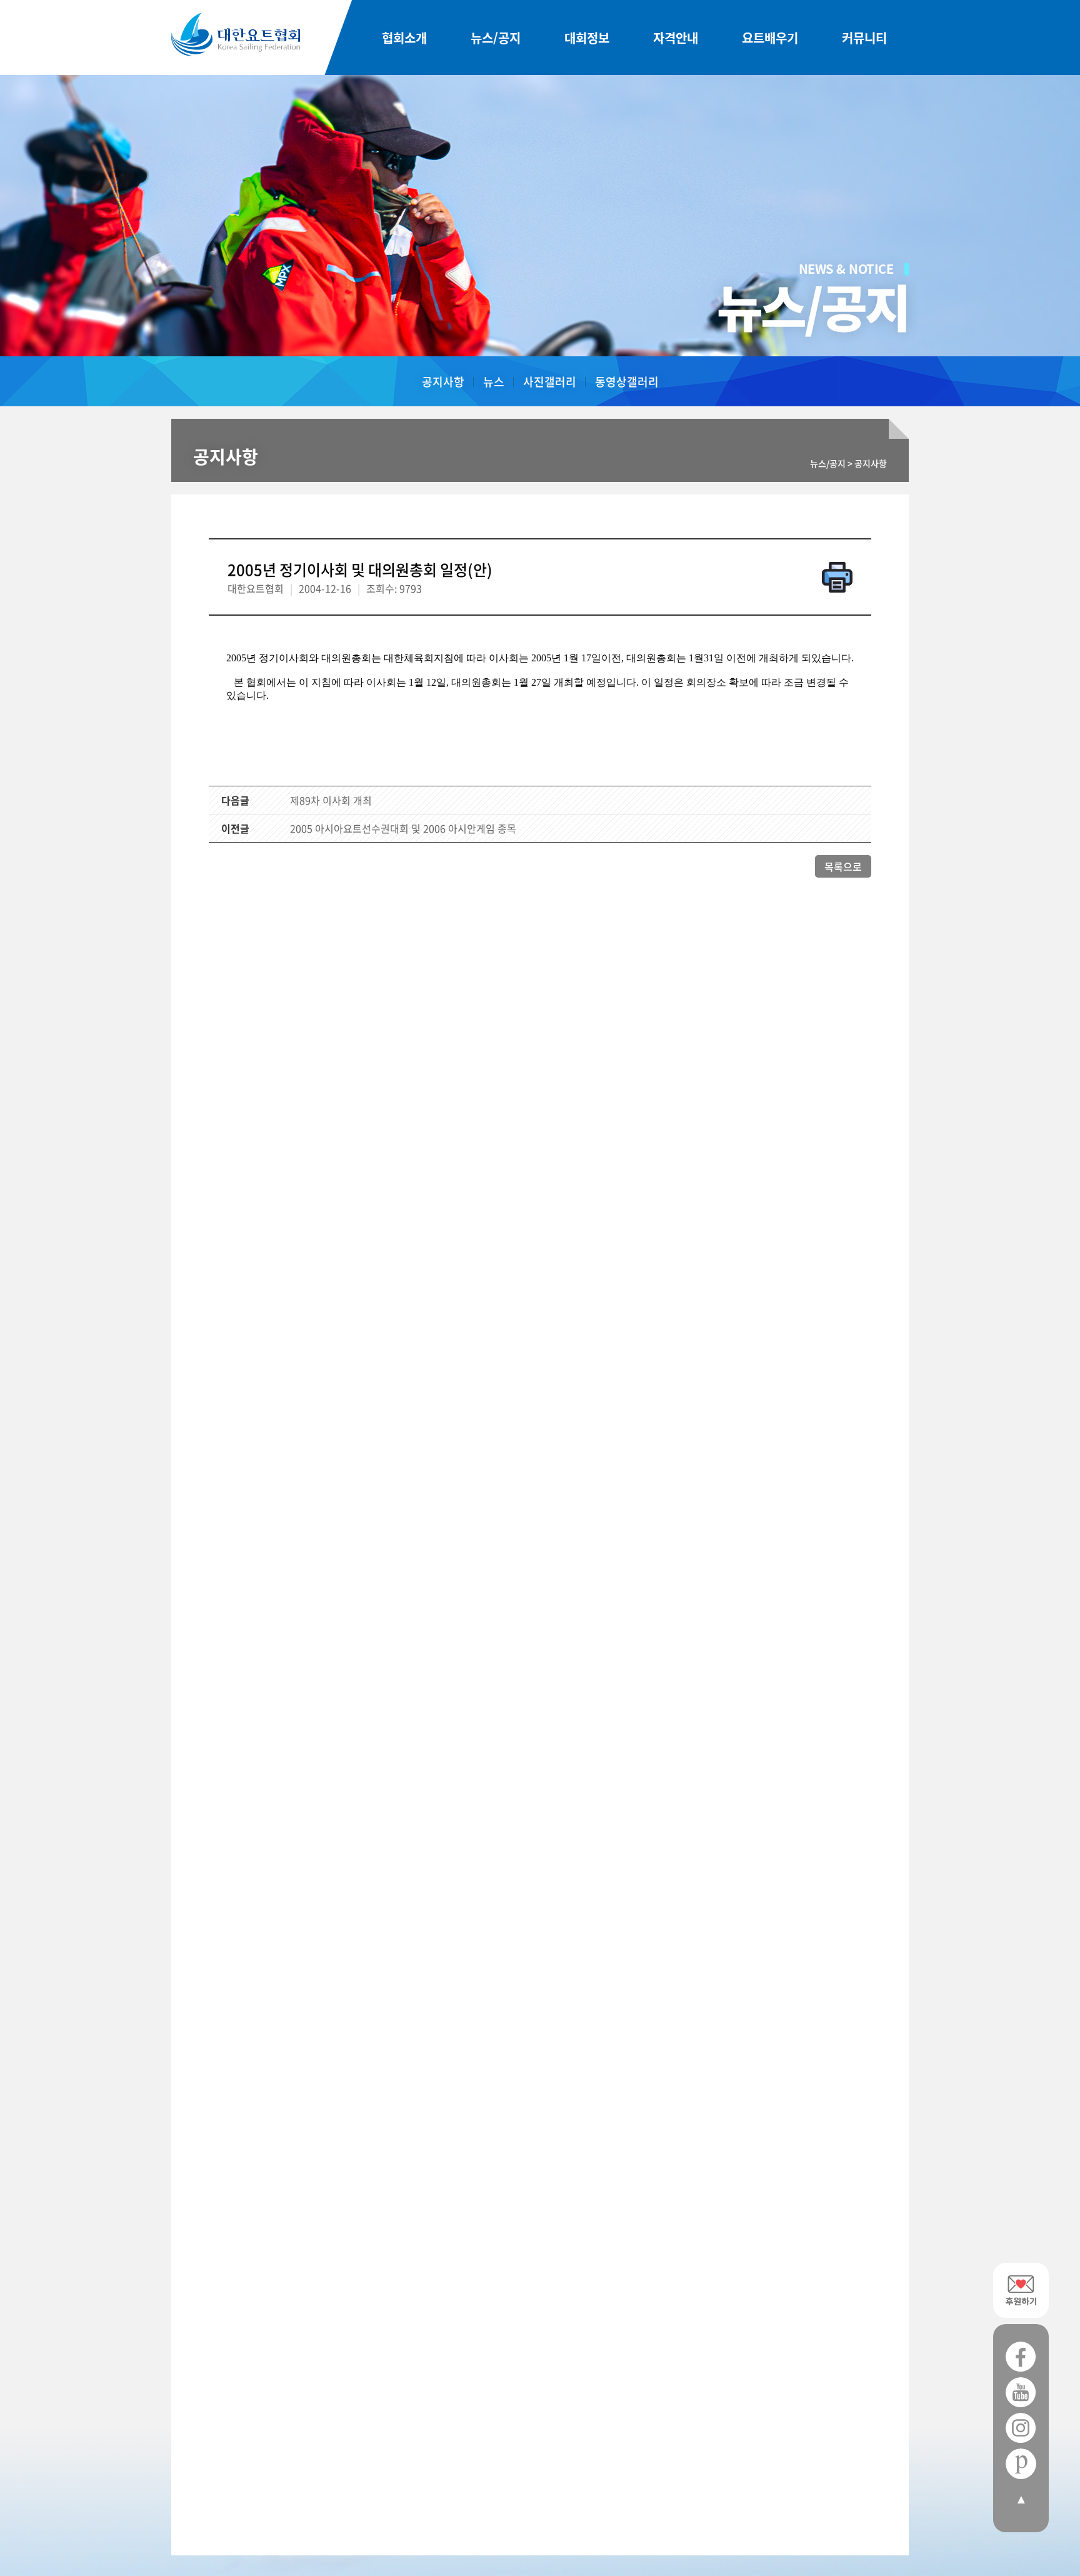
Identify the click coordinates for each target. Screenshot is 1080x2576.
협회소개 (404, 38)
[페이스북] (1021, 2357)
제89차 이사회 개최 (331, 800)
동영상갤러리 (627, 382)
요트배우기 (770, 38)
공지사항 (443, 382)
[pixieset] (1021, 2464)
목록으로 (843, 866)
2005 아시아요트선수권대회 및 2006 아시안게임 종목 (403, 828)
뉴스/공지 (496, 38)
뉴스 (494, 382)
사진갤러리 (550, 382)
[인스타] (1021, 2428)
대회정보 (587, 38)
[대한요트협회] (236, 34)
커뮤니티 (864, 38)
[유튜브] (1021, 2393)
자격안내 (676, 38)
